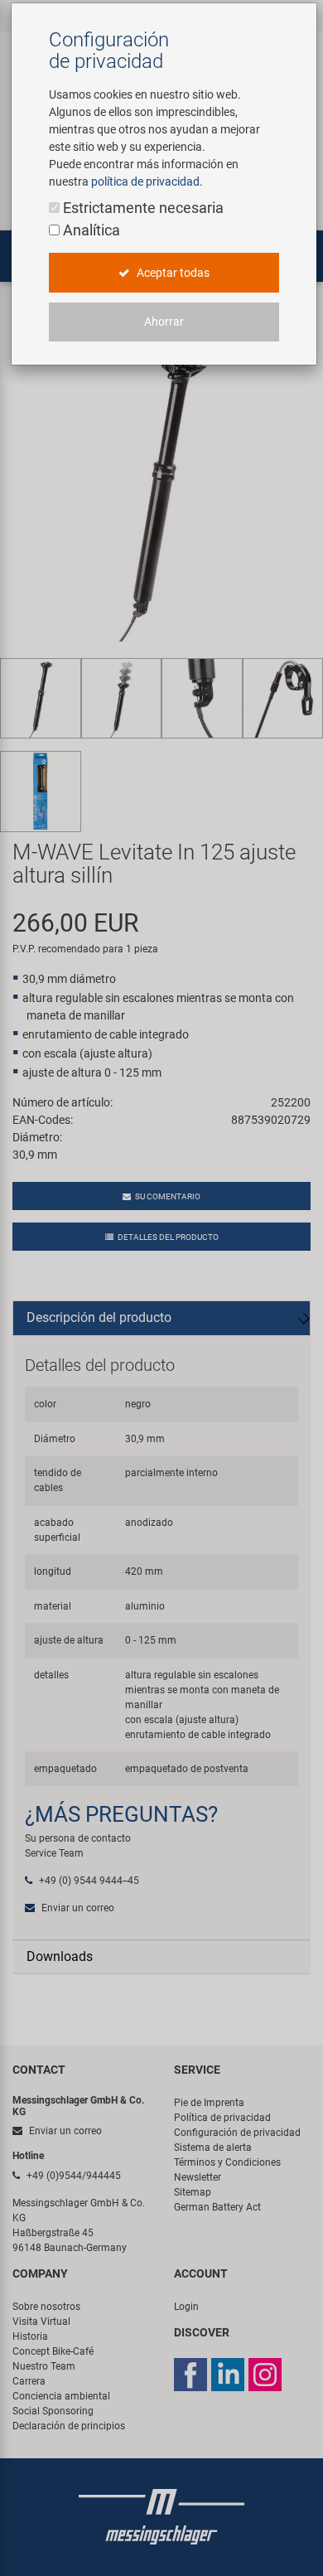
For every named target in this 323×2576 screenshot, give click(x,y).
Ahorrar (164, 322)
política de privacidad (145, 182)
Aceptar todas (172, 273)
